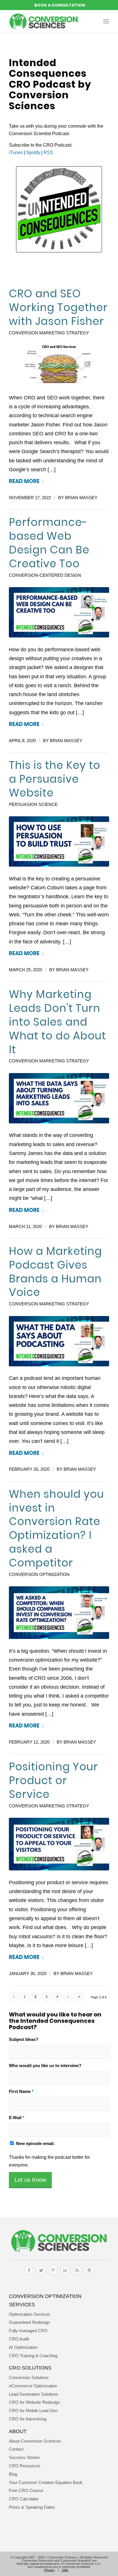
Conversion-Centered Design (45, 575)
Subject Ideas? (24, 2039)
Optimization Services (29, 2314)
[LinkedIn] (65, 2275)
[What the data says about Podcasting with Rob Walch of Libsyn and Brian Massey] (59, 1341)
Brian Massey (81, 498)
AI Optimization (23, 2347)
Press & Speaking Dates (32, 2507)
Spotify (33, 153)
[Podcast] (89, 2275)
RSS (48, 153)
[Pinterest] (53, 2275)
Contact (16, 2449)
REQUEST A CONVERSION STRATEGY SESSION (59, 5)
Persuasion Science (33, 805)
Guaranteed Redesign (29, 2322)
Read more (24, 481)
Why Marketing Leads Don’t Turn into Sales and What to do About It (57, 1022)
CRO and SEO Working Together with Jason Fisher (58, 307)
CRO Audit (19, 2339)
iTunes (16, 153)
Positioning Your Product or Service (53, 1780)
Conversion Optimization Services (45, 2300)
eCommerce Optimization (33, 2386)
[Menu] (106, 21)
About (18, 2431)
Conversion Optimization (39, 1575)
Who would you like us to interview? (45, 2066)
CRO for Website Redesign (34, 2402)
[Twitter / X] (41, 2275)
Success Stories (24, 2457)
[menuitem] (106, 21)
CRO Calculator (24, 2499)
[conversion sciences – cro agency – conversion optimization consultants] (49, 21)
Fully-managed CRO (28, 2331)
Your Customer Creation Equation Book (46, 2482)
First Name (21, 2092)
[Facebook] (29, 2275)
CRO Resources (25, 2466)
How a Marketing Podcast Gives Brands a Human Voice (55, 1272)
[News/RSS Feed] (77, 2275)
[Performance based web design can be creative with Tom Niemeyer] (59, 612)
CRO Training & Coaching (33, 2356)
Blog (13, 2474)
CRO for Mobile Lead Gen (33, 2411)
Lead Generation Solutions (34, 2394)
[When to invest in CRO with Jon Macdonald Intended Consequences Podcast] (59, 1613)
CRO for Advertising (28, 2419)
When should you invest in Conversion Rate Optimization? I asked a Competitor (56, 1528)
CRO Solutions (30, 2368)
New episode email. (35, 2144)
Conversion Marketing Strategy (49, 333)
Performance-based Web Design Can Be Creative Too (49, 543)
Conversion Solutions (29, 2377)
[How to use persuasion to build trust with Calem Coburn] (59, 841)
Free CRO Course (26, 2490)
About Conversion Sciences (35, 2441)
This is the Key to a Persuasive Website (55, 779)
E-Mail (17, 2118)
